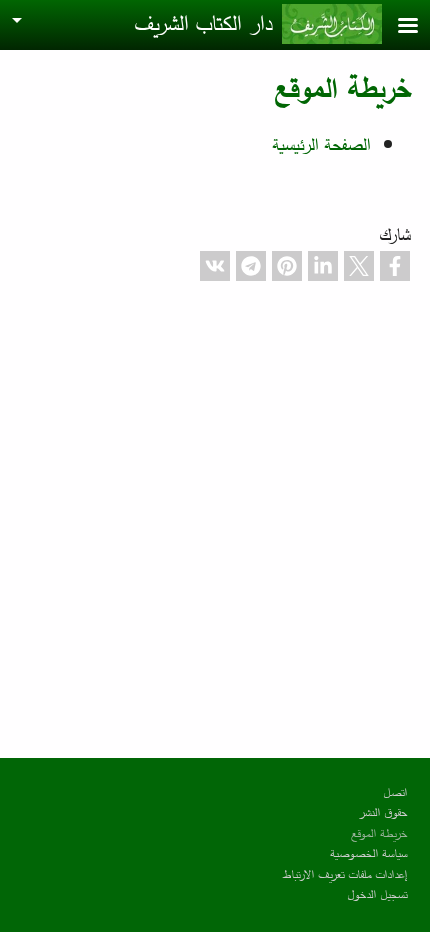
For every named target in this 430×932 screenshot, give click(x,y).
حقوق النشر (382, 811)
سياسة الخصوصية (368, 852)
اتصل (395, 791)
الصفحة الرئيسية (321, 144)
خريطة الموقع (379, 832)
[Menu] (396, 27)
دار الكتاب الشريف (203, 22)
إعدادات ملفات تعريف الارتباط (345, 873)
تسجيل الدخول (377, 893)
